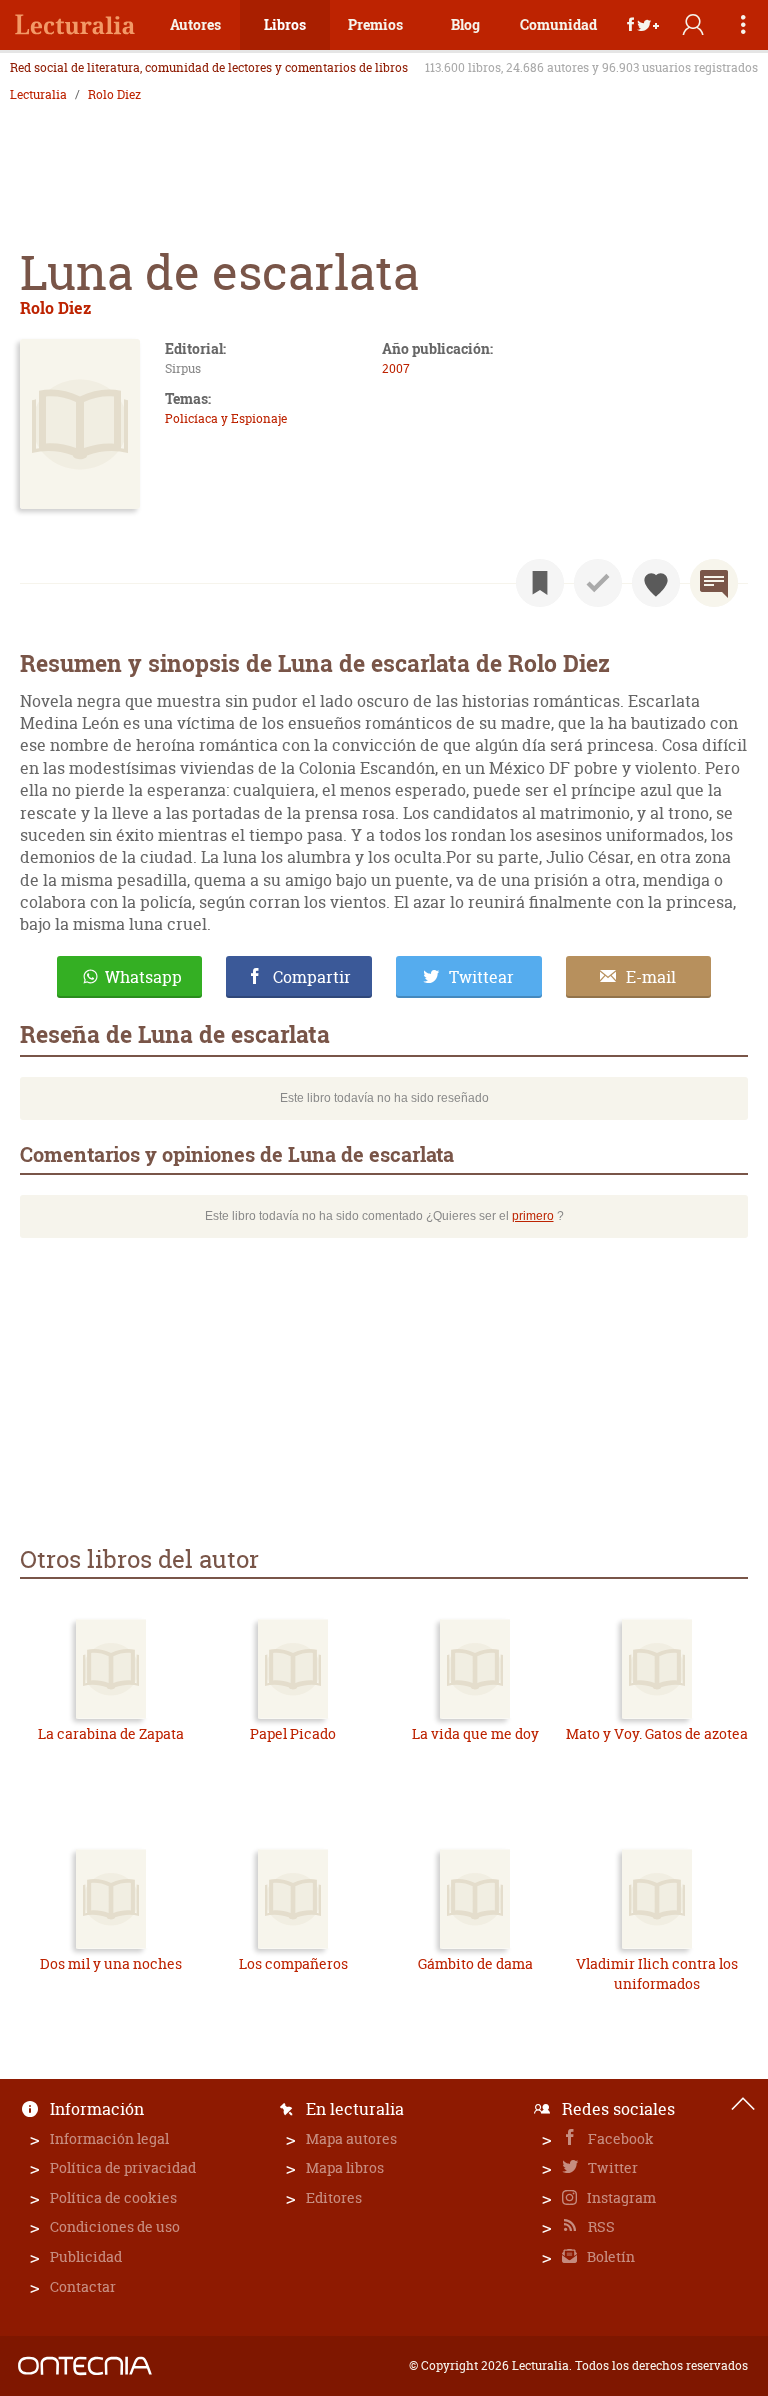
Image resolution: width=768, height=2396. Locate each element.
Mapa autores (351, 2138)
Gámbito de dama (475, 1963)
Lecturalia (38, 95)
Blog (465, 24)
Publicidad (86, 2256)
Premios (375, 24)
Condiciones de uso (115, 2226)
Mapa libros (345, 2167)
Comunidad (558, 24)
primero (533, 1216)
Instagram (620, 2197)
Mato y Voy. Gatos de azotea (657, 1733)
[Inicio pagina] (743, 2104)
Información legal (109, 2138)
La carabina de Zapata (111, 1733)
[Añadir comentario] (714, 583)
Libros (285, 24)
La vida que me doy (475, 1733)
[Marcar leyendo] (540, 583)
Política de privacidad (123, 2167)
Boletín (609, 2256)
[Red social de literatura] (75, 25)
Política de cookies (113, 2197)
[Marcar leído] (598, 583)
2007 (396, 368)
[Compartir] (643, 25)
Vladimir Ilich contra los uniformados (657, 1973)
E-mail (651, 977)
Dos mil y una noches (111, 1963)
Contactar (83, 2286)
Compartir (312, 977)
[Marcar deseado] (656, 583)
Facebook (619, 2138)
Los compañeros (293, 1963)
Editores (334, 2197)
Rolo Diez (114, 95)
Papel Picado (293, 1733)
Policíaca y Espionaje (226, 418)
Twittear (481, 977)
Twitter (611, 2167)
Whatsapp (143, 977)
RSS (600, 2226)
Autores (195, 24)
